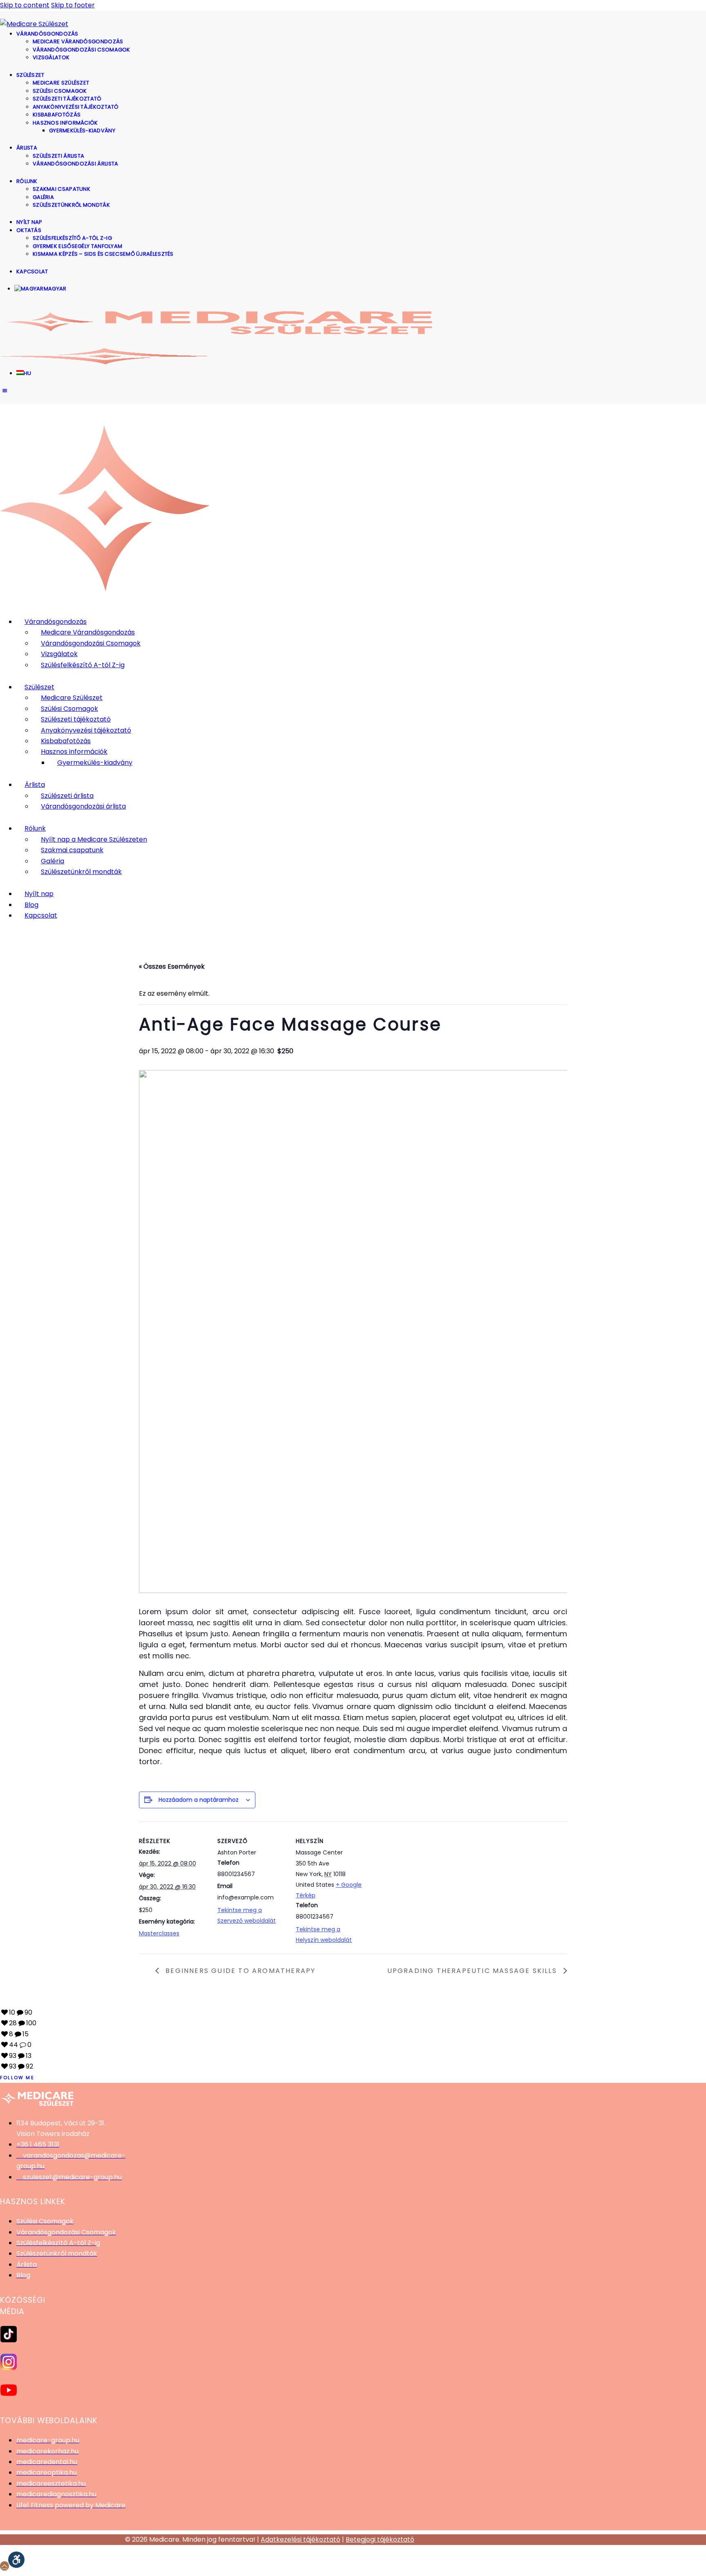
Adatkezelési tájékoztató (300, 2539)
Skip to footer (73, 5)
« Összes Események (172, 966)
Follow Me (17, 2078)
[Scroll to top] (4, 2566)
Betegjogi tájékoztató (380, 2539)
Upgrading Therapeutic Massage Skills (473, 1971)
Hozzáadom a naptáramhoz (199, 1800)
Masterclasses (159, 1933)
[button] (16, 2560)
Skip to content (25, 5)
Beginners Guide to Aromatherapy (239, 1971)
